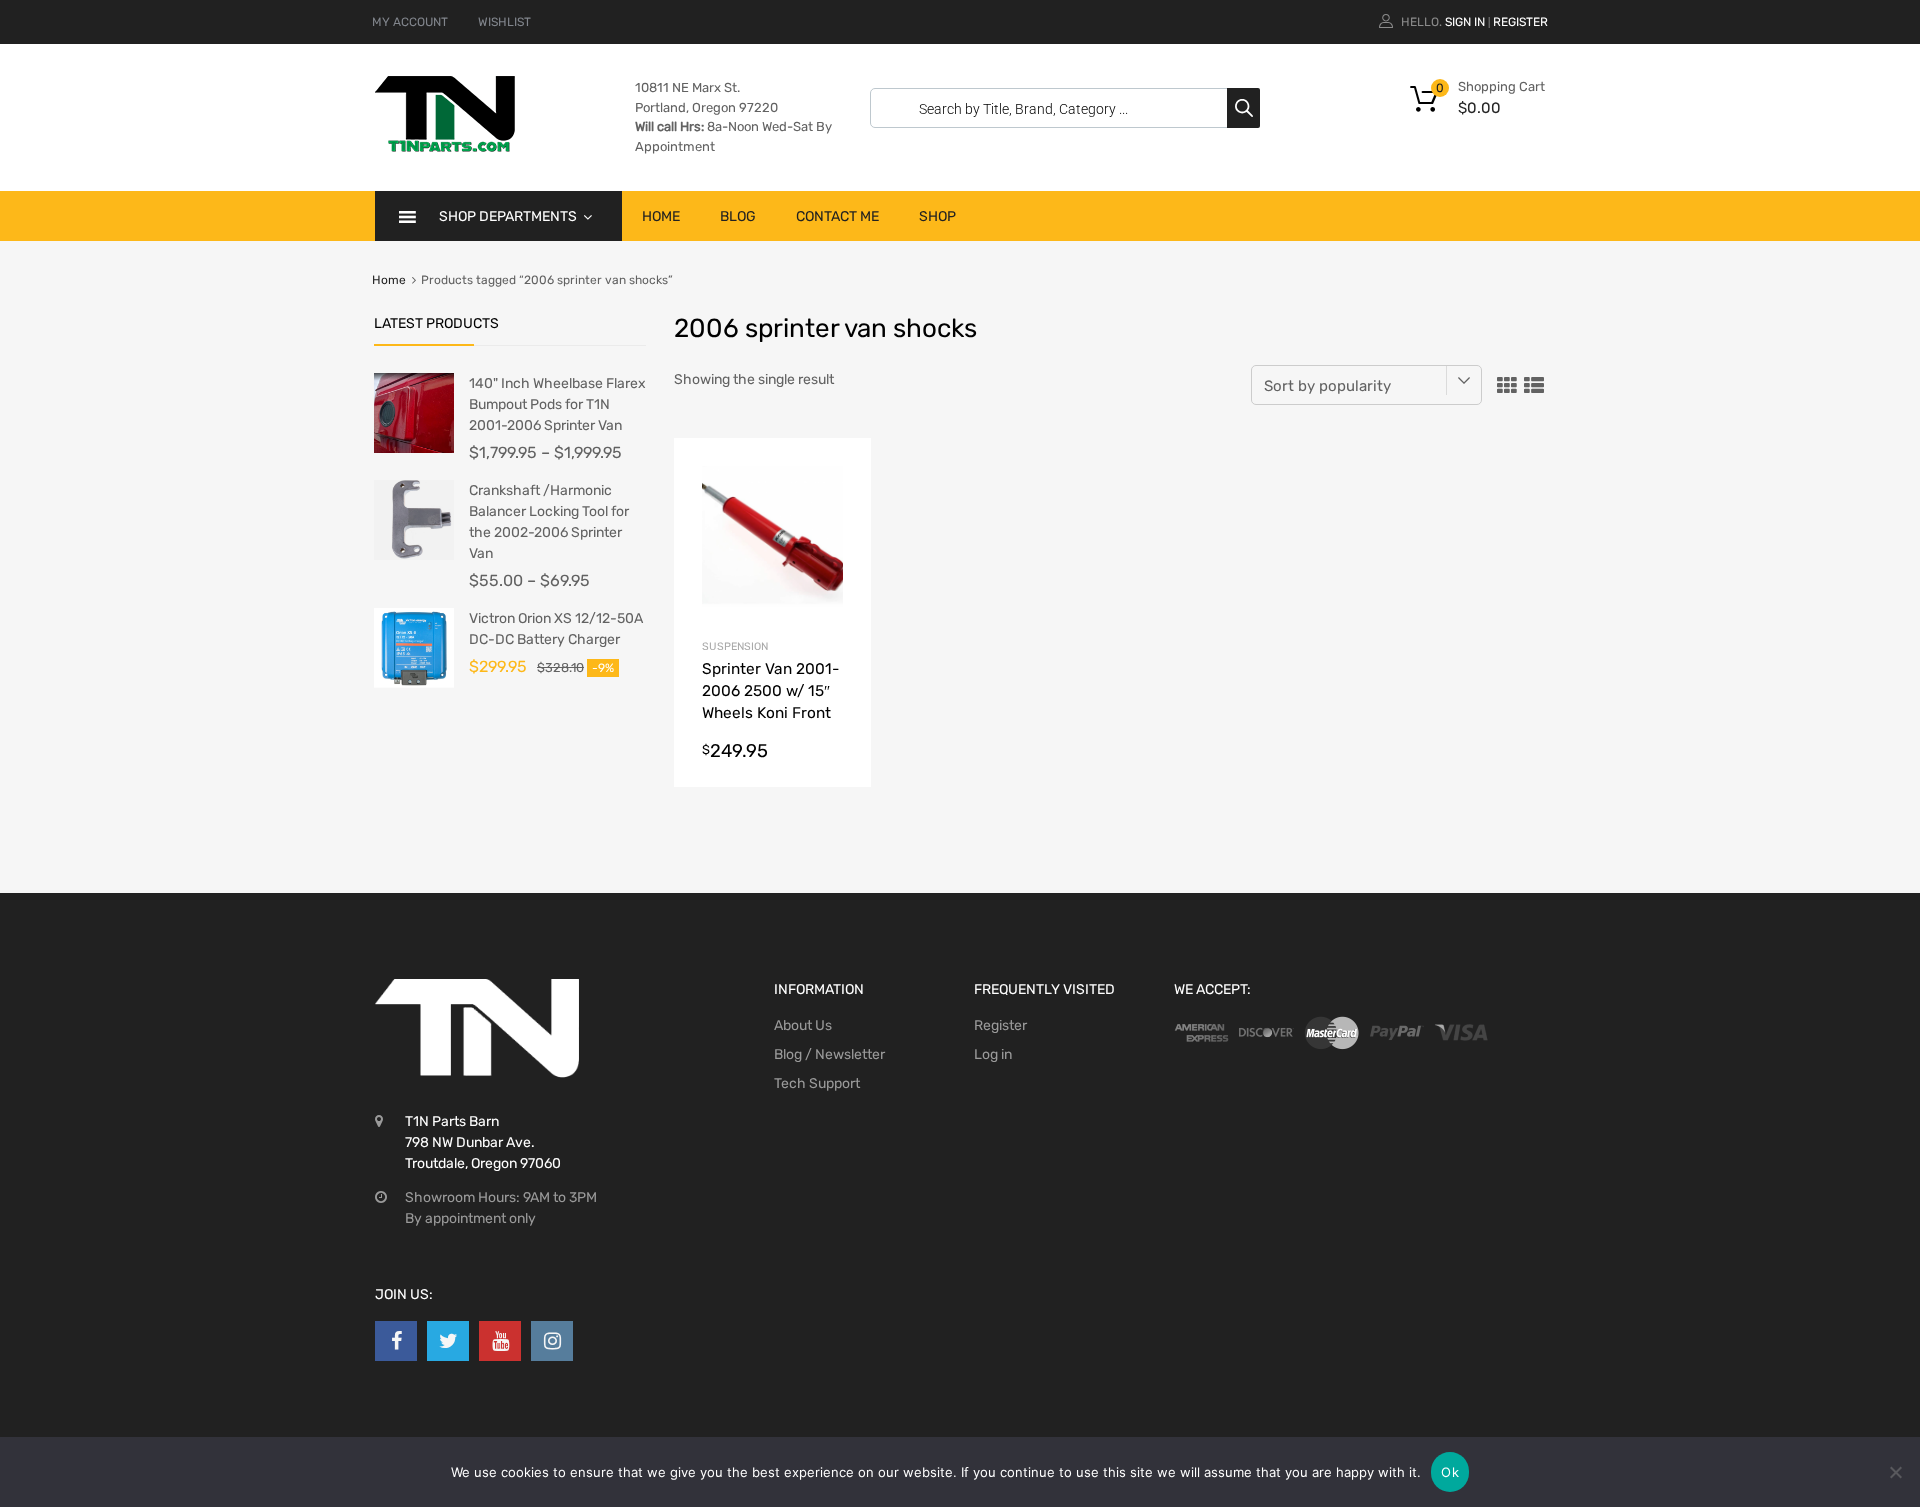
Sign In (1465, 22)
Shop (937, 216)
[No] (1895, 1472)
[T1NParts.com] (445, 147)
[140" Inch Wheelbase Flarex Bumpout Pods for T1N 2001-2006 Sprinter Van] (414, 448)
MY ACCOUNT (410, 22)
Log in (993, 1054)
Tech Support (817, 1083)
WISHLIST (504, 22)
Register (1520, 22)
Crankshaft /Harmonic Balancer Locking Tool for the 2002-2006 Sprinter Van (549, 522)
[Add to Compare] (838, 508)
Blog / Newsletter (829, 1054)
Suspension (735, 646)
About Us (803, 1025)
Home (661, 216)
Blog (738, 216)
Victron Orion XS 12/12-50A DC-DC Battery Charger (556, 629)
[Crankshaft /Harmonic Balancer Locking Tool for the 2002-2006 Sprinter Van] (414, 555)
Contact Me (837, 216)
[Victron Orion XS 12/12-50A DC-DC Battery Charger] (414, 683)
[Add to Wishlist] (838, 475)
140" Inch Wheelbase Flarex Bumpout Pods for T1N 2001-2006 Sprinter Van (557, 404)
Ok (1450, 1472)
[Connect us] (396, 1341)
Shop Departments (508, 216)
